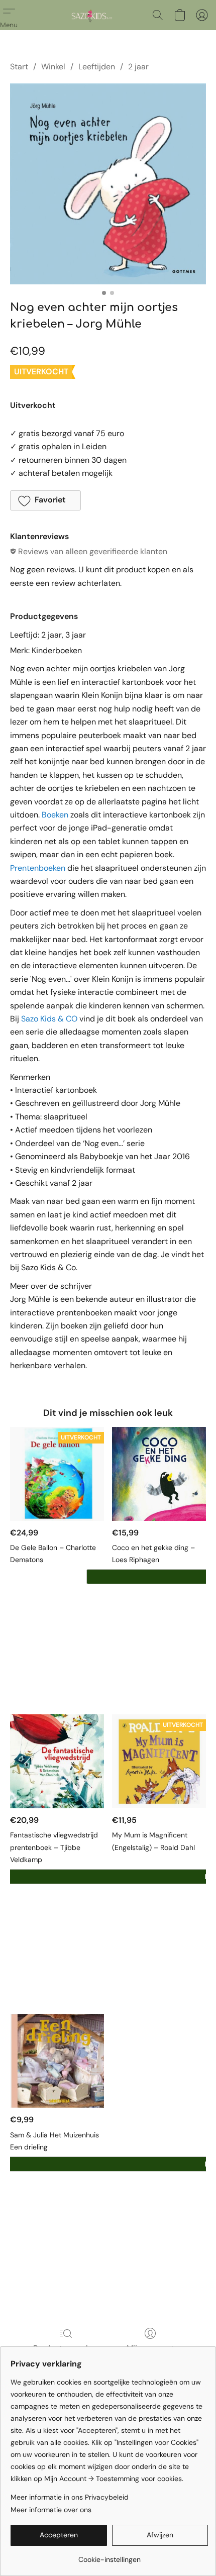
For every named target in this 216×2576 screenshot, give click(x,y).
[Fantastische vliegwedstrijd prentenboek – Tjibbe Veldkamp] (57, 1761)
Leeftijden (97, 67)
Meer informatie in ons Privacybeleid (70, 2497)
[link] (109, 2556)
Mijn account (150, 2348)
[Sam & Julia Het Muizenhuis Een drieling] (57, 2061)
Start (19, 67)
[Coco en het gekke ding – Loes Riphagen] (159, 1474)
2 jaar (138, 67)
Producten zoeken (66, 2348)
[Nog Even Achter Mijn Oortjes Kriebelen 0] (108, 184)
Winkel (53, 67)
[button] (92, 15)
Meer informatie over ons (51, 2510)
